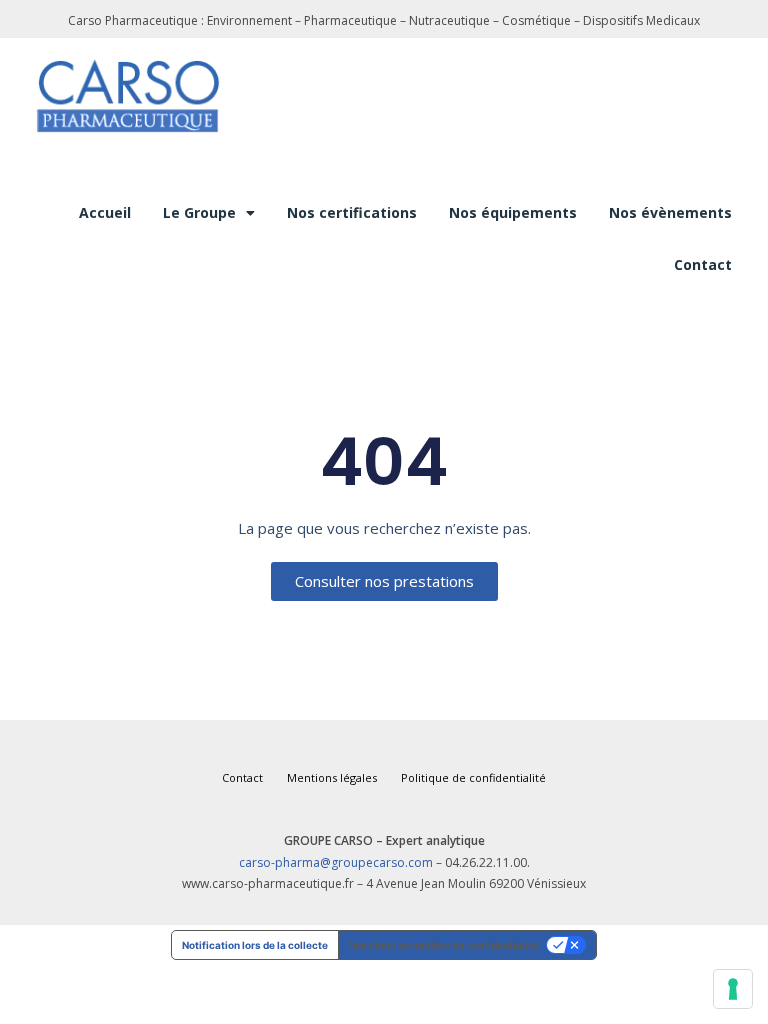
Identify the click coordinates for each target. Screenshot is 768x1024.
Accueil (105, 212)
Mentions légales (332, 777)
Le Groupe (199, 212)
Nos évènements (670, 212)
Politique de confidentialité (473, 777)
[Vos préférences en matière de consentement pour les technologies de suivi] (733, 989)
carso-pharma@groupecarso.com (336, 862)
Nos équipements (513, 212)
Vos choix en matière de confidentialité (443, 945)
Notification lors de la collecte (255, 945)
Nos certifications (352, 212)
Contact (703, 264)
